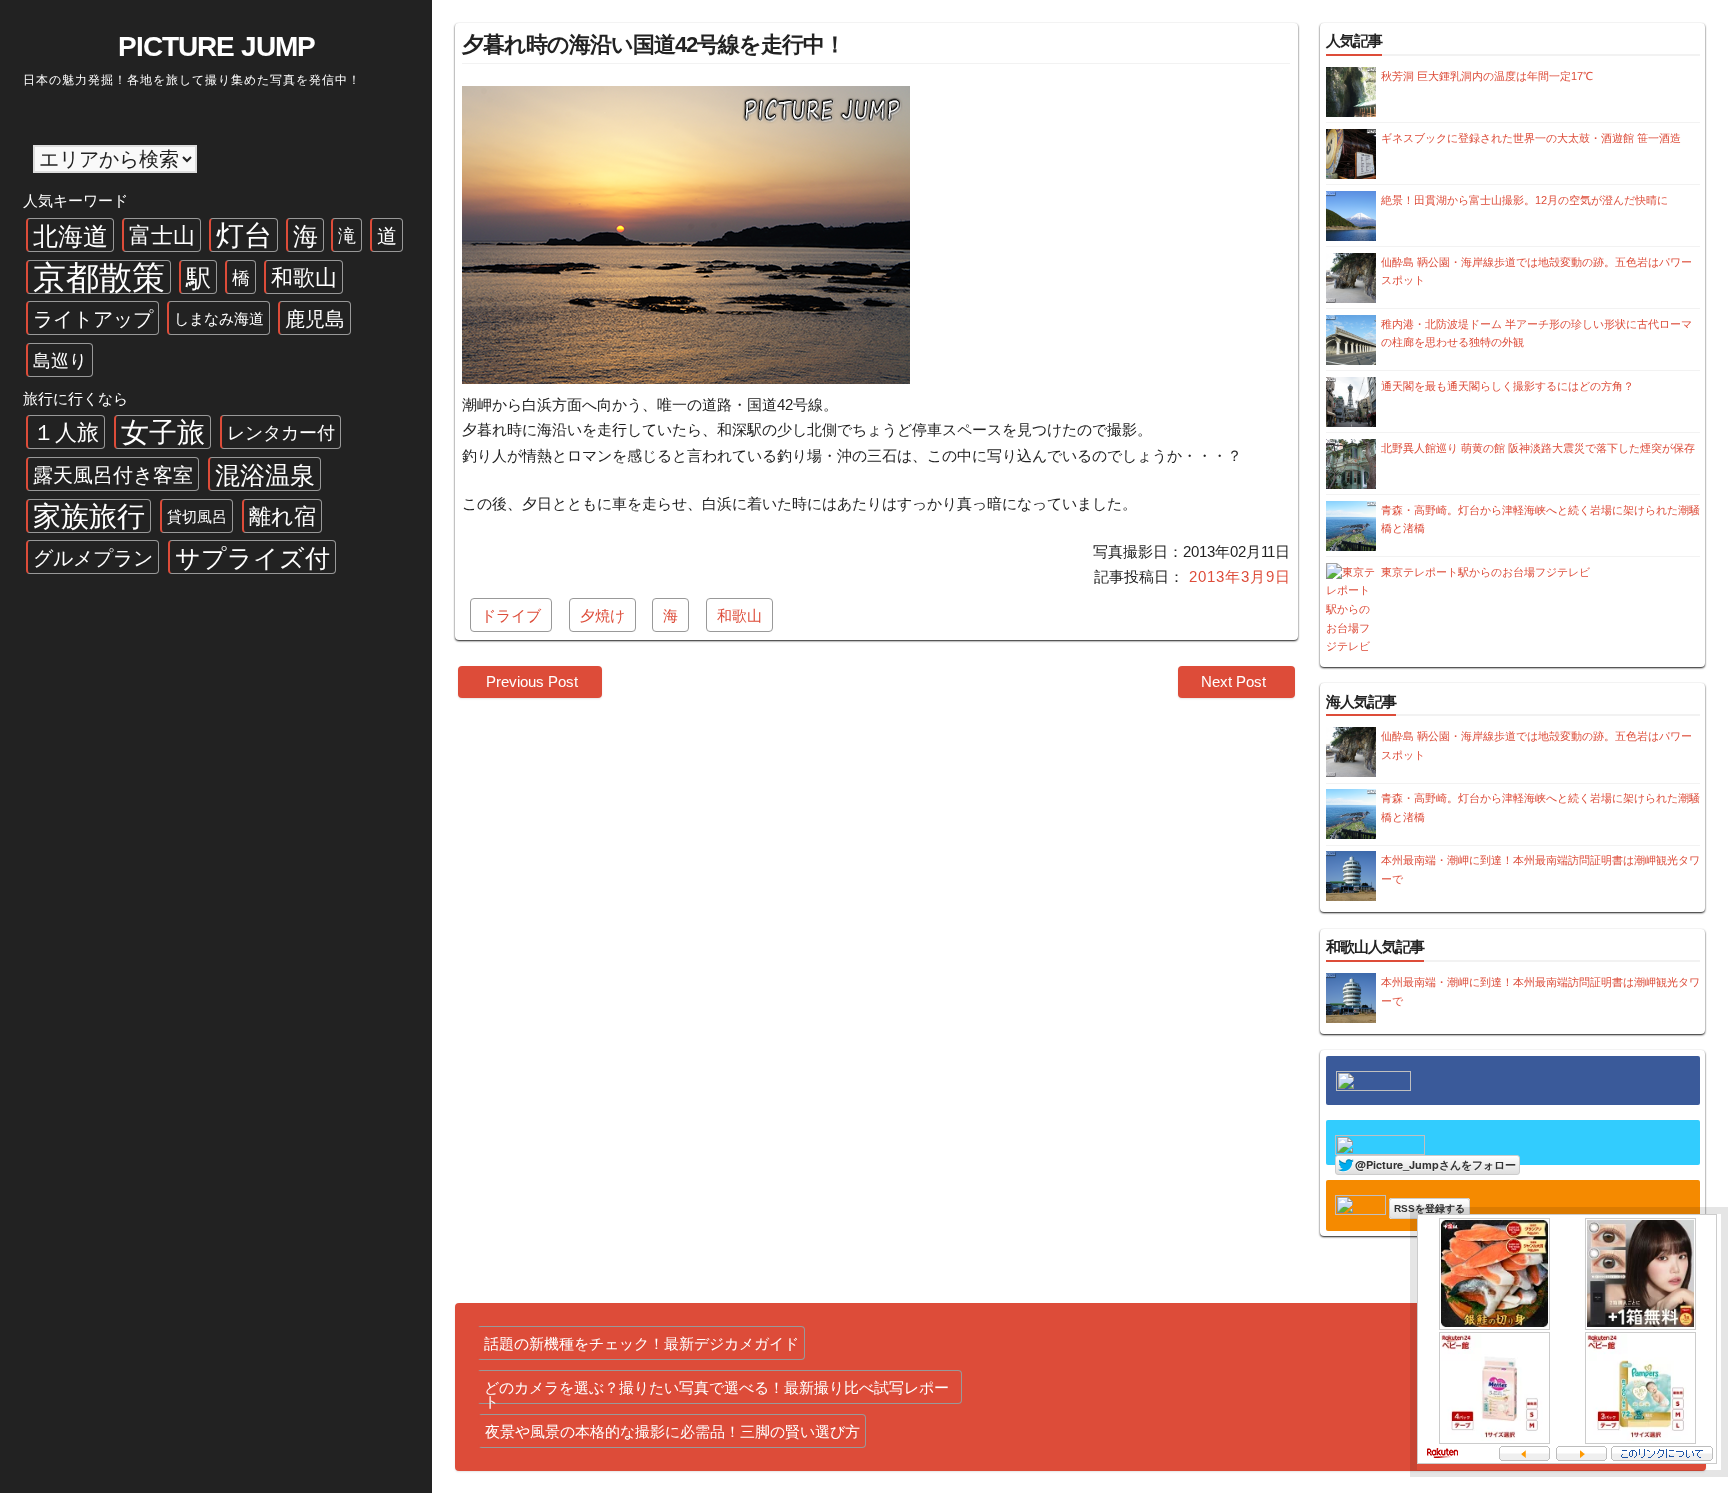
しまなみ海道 (219, 318)
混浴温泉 (265, 475)
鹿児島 (315, 319)
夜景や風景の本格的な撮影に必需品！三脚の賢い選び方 (672, 1431)
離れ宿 (282, 516)
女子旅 (163, 432)
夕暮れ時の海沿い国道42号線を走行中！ (653, 44)
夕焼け (602, 615)
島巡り (60, 361)
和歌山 (304, 277)
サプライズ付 (252, 558)
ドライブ (511, 615)
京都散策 (99, 277)
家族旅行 (89, 516)
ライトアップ (93, 319)
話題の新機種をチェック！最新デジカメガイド (641, 1343)
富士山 (162, 235)
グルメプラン (93, 558)
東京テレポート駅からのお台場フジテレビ (1485, 572)
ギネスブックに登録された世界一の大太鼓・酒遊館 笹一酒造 (1531, 138)
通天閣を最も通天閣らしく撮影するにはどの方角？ (1507, 386)
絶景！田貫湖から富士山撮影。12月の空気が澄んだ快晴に (1524, 200)
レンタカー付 (281, 433)
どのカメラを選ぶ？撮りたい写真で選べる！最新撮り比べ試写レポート (716, 1391)
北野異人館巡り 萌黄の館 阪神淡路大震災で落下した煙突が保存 (1538, 448)
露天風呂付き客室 (113, 475)
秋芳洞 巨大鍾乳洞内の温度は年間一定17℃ (1487, 76)
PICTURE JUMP (216, 46)
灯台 (244, 235)
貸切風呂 (197, 516)
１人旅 (66, 432)
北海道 (70, 236)
